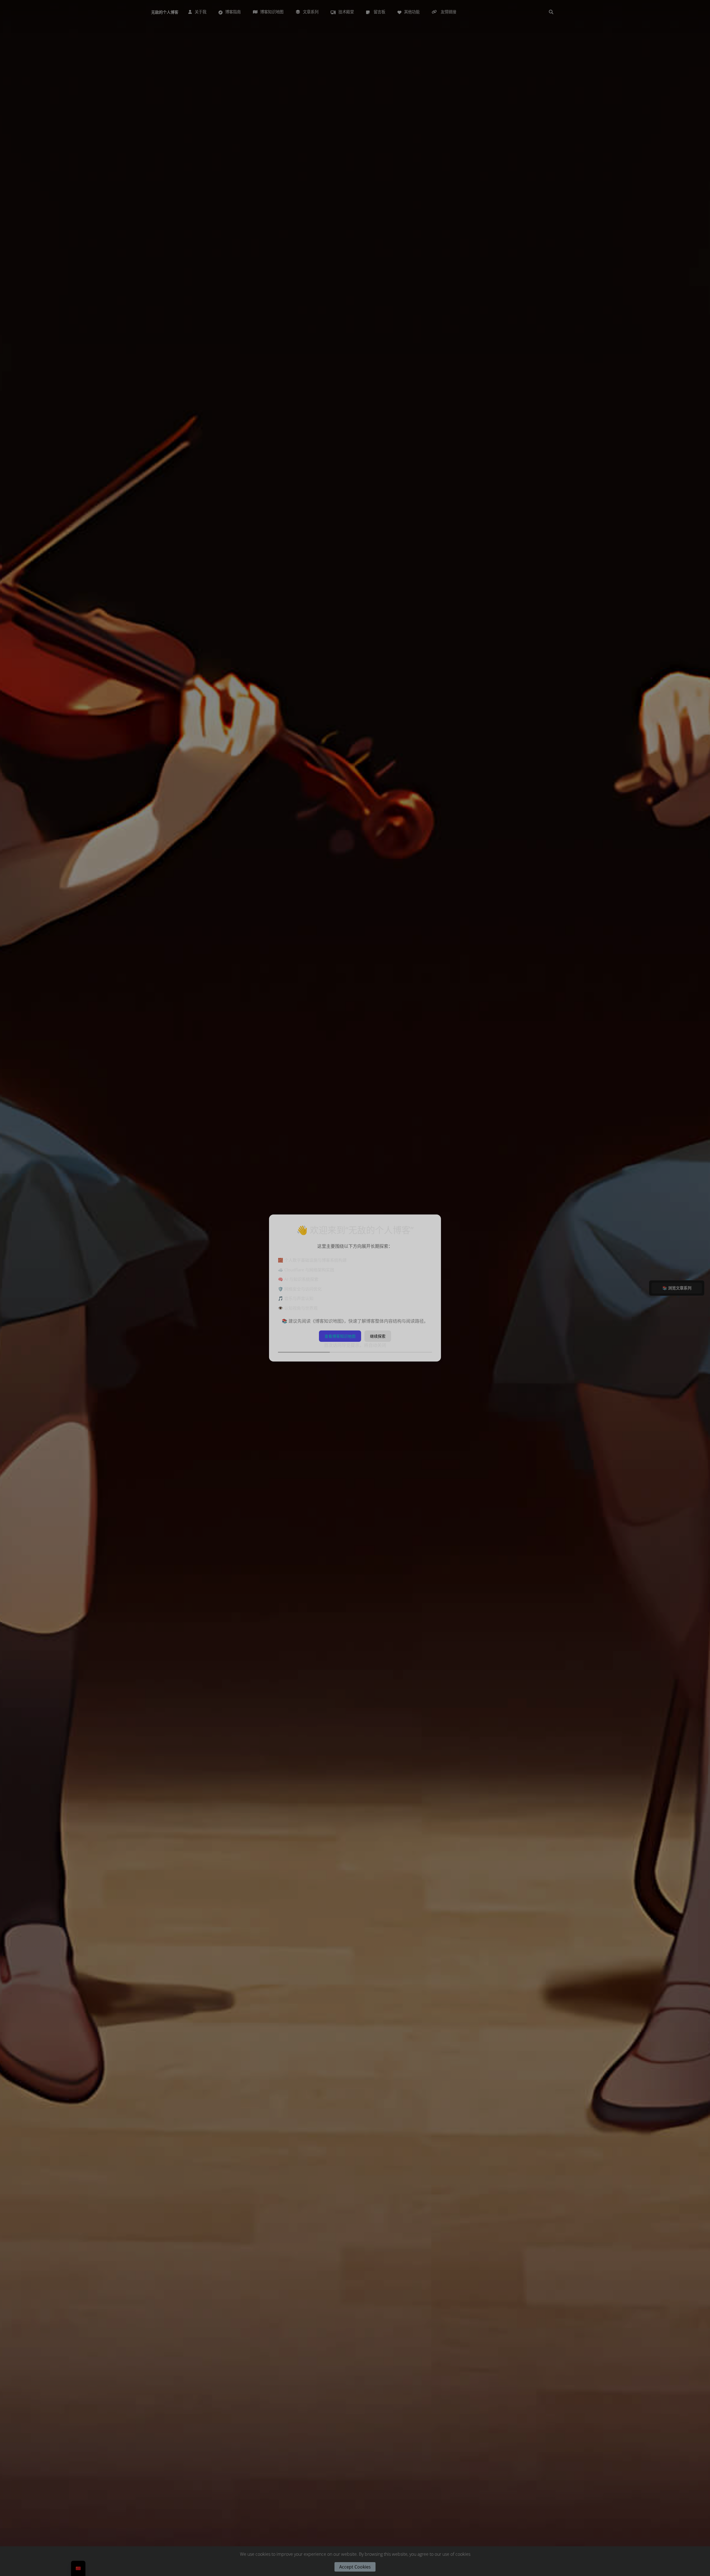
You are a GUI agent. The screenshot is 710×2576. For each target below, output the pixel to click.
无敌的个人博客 (165, 12)
